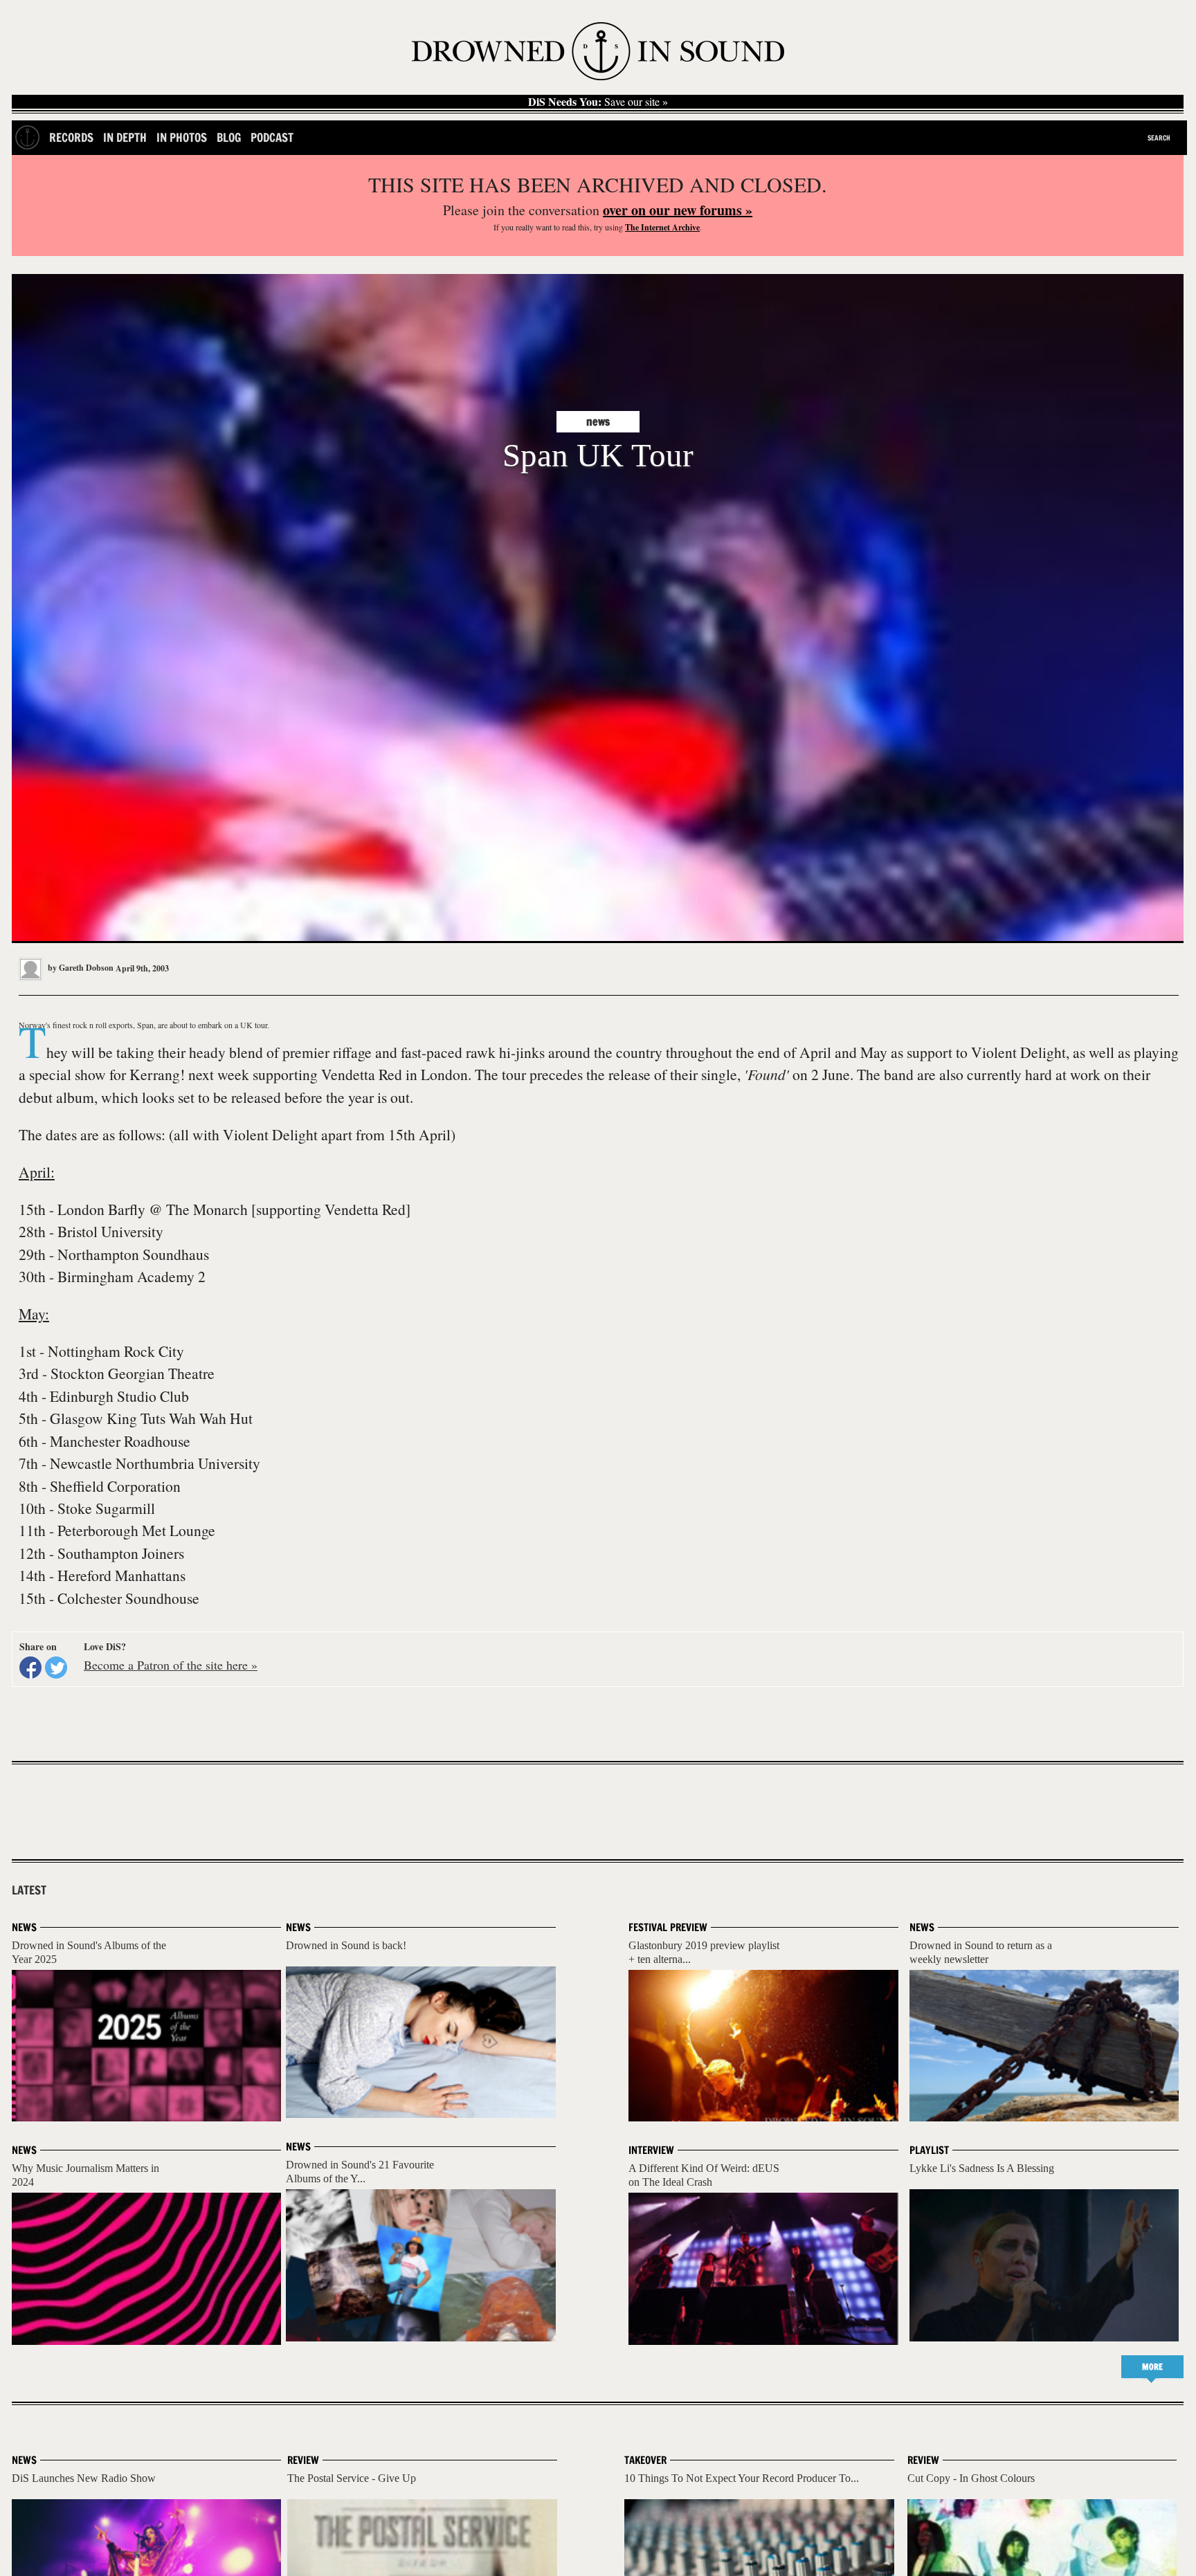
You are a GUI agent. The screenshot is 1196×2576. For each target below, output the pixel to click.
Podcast (272, 137)
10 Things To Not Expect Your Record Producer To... (742, 2478)
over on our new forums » (678, 210)
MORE (1152, 2367)
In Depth (125, 137)
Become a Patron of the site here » (171, 1665)
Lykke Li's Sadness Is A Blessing (982, 2168)
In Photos (182, 137)
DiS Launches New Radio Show (84, 2478)
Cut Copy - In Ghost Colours (971, 2478)
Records (71, 137)
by (80, 968)
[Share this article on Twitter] (56, 1668)
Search (1159, 138)
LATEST (29, 1890)
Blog (229, 137)
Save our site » (598, 102)
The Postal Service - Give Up (352, 2478)
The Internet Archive (662, 227)
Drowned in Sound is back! (346, 1945)
